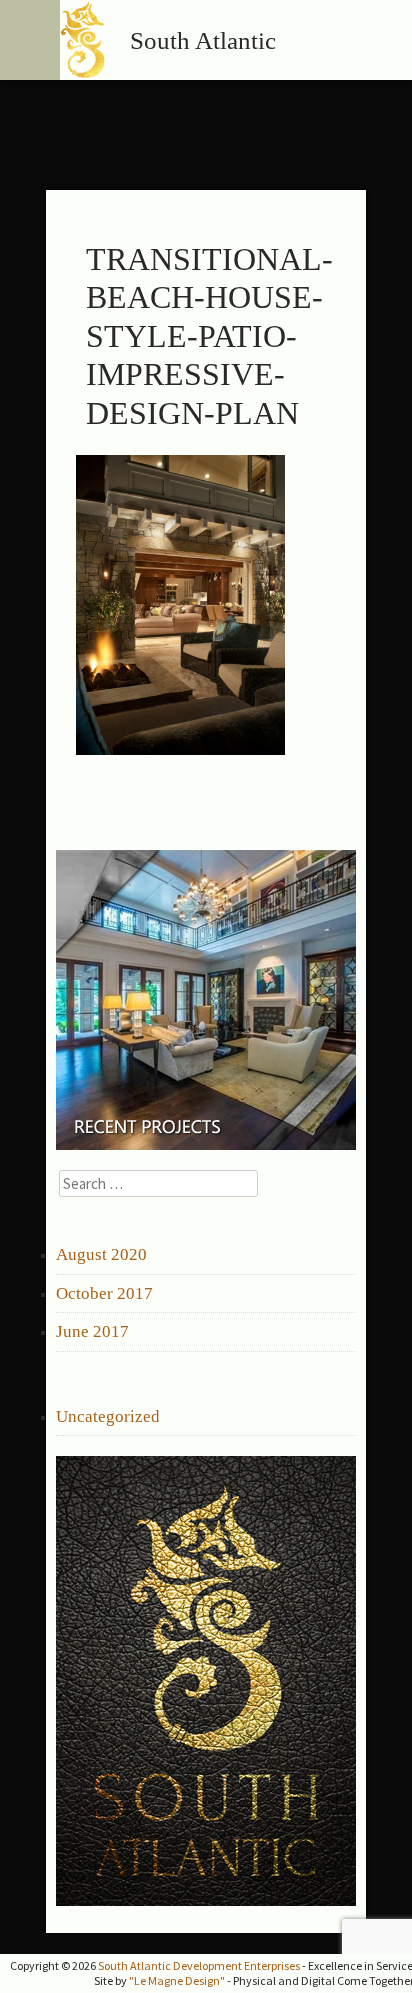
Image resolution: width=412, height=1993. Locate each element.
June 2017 (92, 1331)
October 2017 (104, 1293)
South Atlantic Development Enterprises (199, 1965)
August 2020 (101, 1254)
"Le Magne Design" (177, 1980)
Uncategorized (108, 1416)
